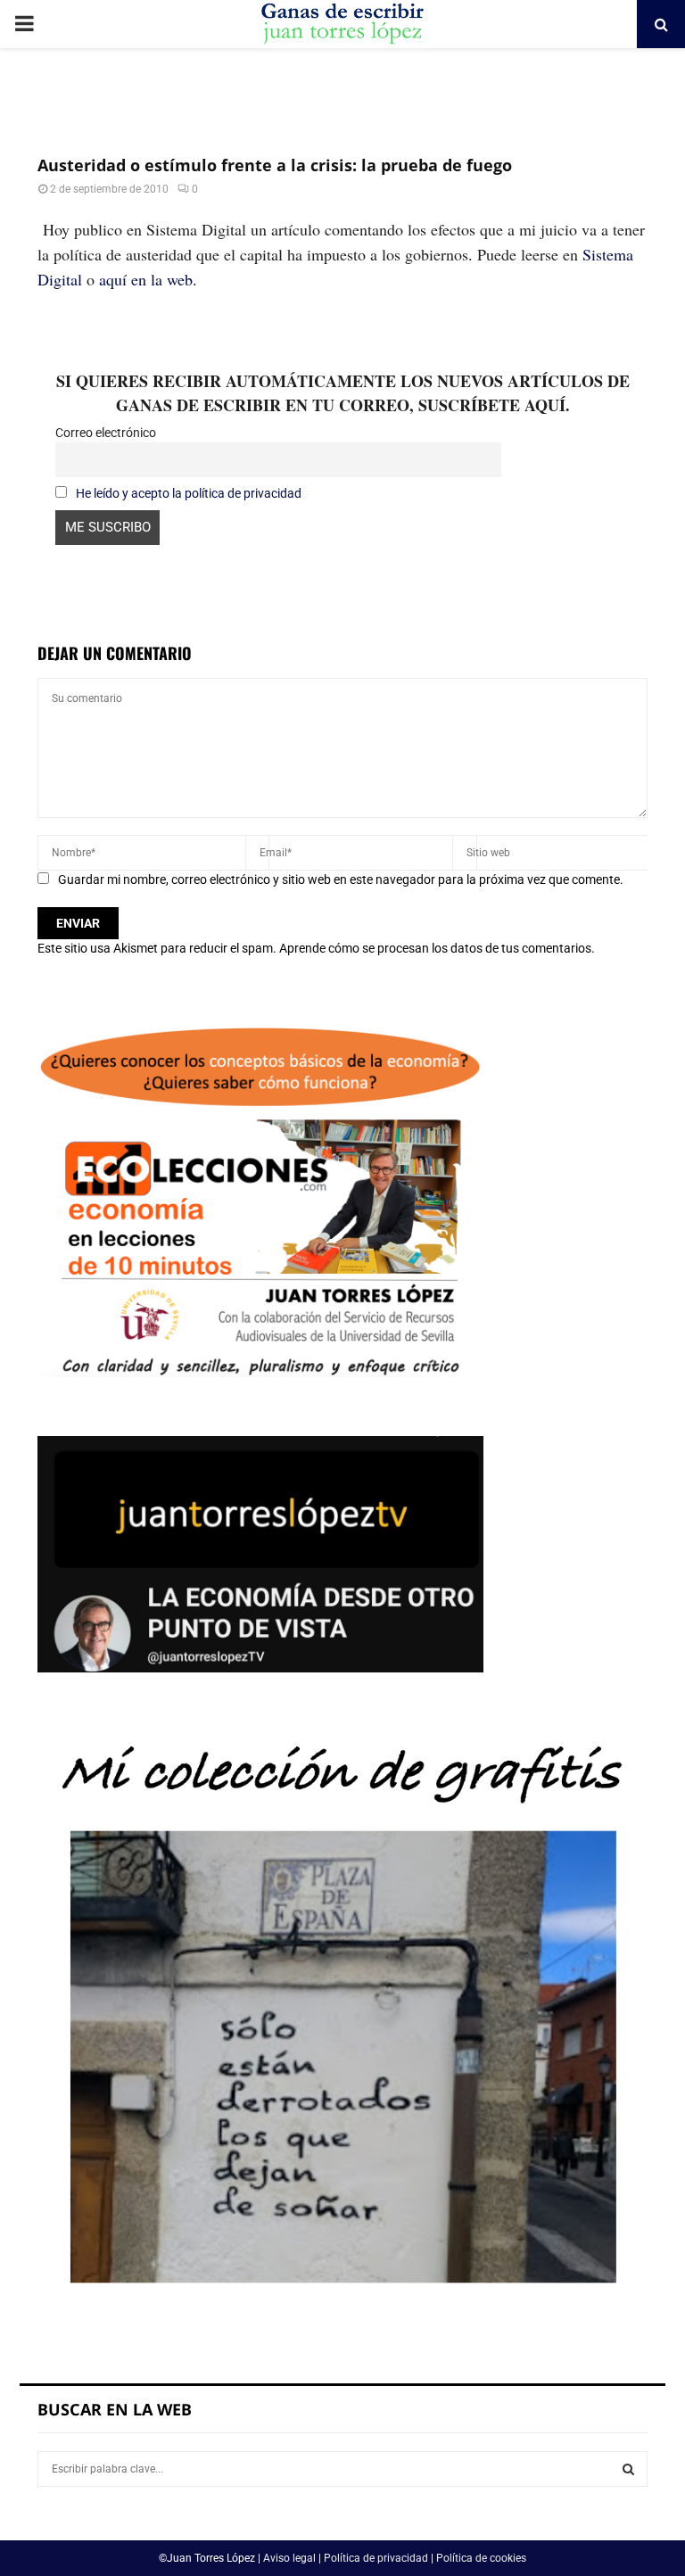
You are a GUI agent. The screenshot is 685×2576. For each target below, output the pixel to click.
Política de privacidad (376, 2558)
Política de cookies (481, 2558)
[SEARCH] (628, 2469)
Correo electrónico (106, 433)
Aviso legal (289, 2558)
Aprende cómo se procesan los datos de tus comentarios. (437, 948)
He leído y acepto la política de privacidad (189, 493)
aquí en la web (146, 279)
